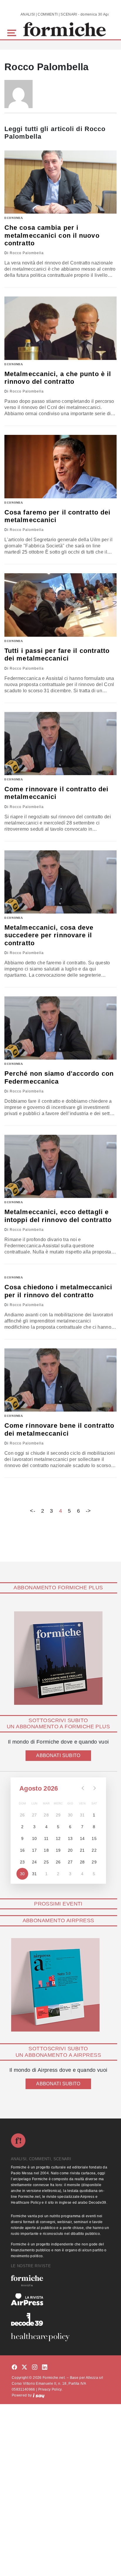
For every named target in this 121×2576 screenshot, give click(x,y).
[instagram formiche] (35, 2368)
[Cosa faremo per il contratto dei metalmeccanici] (60, 466)
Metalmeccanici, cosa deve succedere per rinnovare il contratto (49, 935)
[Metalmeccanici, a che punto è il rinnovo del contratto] (60, 328)
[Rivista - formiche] (60, 2281)
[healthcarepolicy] (60, 2337)
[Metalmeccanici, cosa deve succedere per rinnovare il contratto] (60, 882)
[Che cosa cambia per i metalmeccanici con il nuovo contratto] (60, 182)
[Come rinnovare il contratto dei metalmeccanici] (60, 744)
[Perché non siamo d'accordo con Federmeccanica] (60, 1028)
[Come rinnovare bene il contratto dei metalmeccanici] (60, 1380)
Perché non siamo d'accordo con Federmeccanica (59, 1077)
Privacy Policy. (50, 2389)
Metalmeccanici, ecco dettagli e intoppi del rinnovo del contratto (58, 1216)
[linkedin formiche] (45, 2368)
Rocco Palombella (27, 253)
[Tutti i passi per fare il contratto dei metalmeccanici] (60, 605)
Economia (14, 218)
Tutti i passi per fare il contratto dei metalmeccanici (57, 655)
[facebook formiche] (14, 2368)
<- (33, 1511)
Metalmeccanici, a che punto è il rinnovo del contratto (58, 378)
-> (88, 1511)
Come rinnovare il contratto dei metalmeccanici (56, 793)
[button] (13, 32)
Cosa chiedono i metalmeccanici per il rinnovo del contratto (58, 1291)
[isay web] (39, 2395)
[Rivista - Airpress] (60, 2299)
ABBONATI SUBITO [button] (58, 1755)
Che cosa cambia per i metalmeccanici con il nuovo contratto (52, 235)
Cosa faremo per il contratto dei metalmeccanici (57, 516)
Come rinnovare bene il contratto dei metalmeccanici (59, 1429)
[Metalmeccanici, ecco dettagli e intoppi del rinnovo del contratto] (60, 1166)
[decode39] (60, 2319)
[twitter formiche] (24, 2368)
